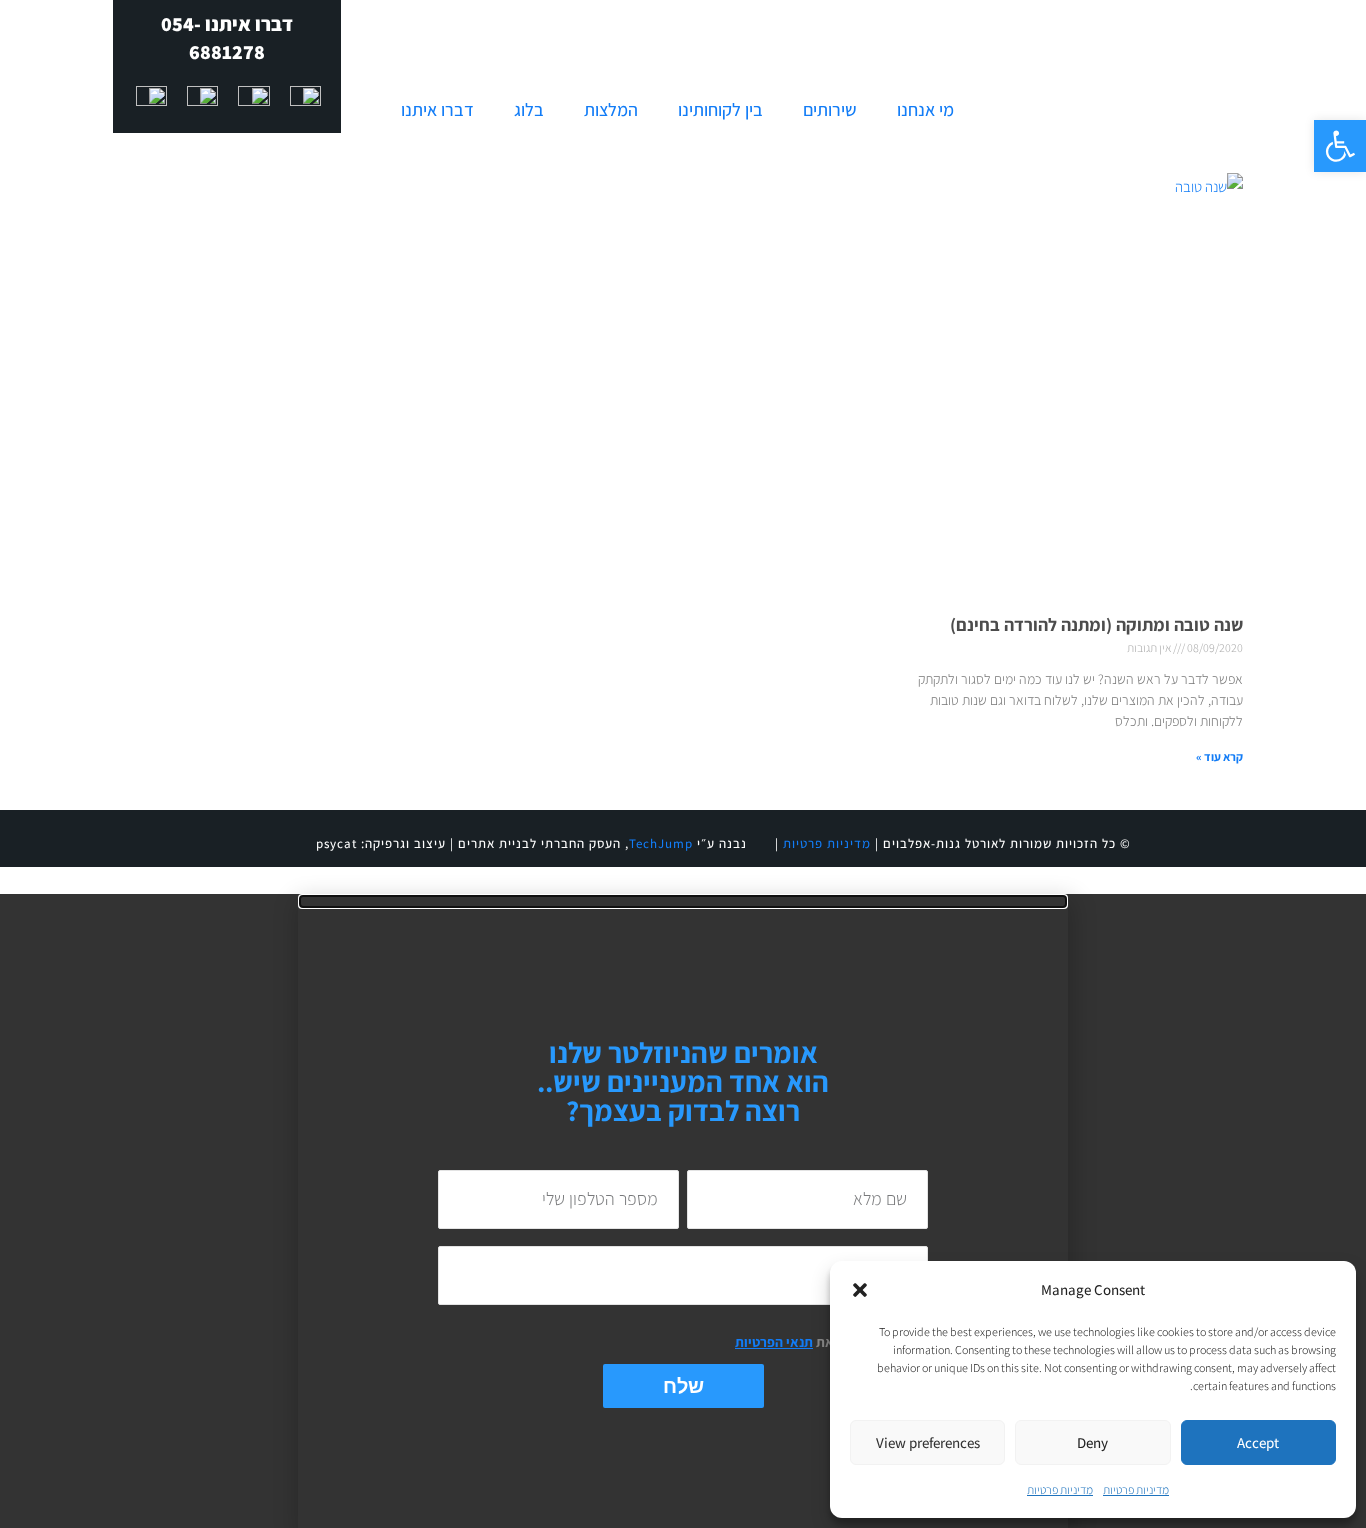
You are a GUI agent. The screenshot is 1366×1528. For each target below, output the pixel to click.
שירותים (830, 109)
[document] (683, 1211)
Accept (1258, 1442)
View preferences (928, 1442)
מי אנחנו (925, 109)
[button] (1340, 146)
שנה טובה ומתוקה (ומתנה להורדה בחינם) (1096, 624)
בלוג (529, 109)
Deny (1092, 1442)
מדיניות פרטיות (1136, 1489)
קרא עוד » (1219, 756)
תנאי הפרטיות (774, 1342)
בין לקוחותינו (720, 109)
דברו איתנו (437, 109)
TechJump (661, 843)
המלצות (611, 109)
